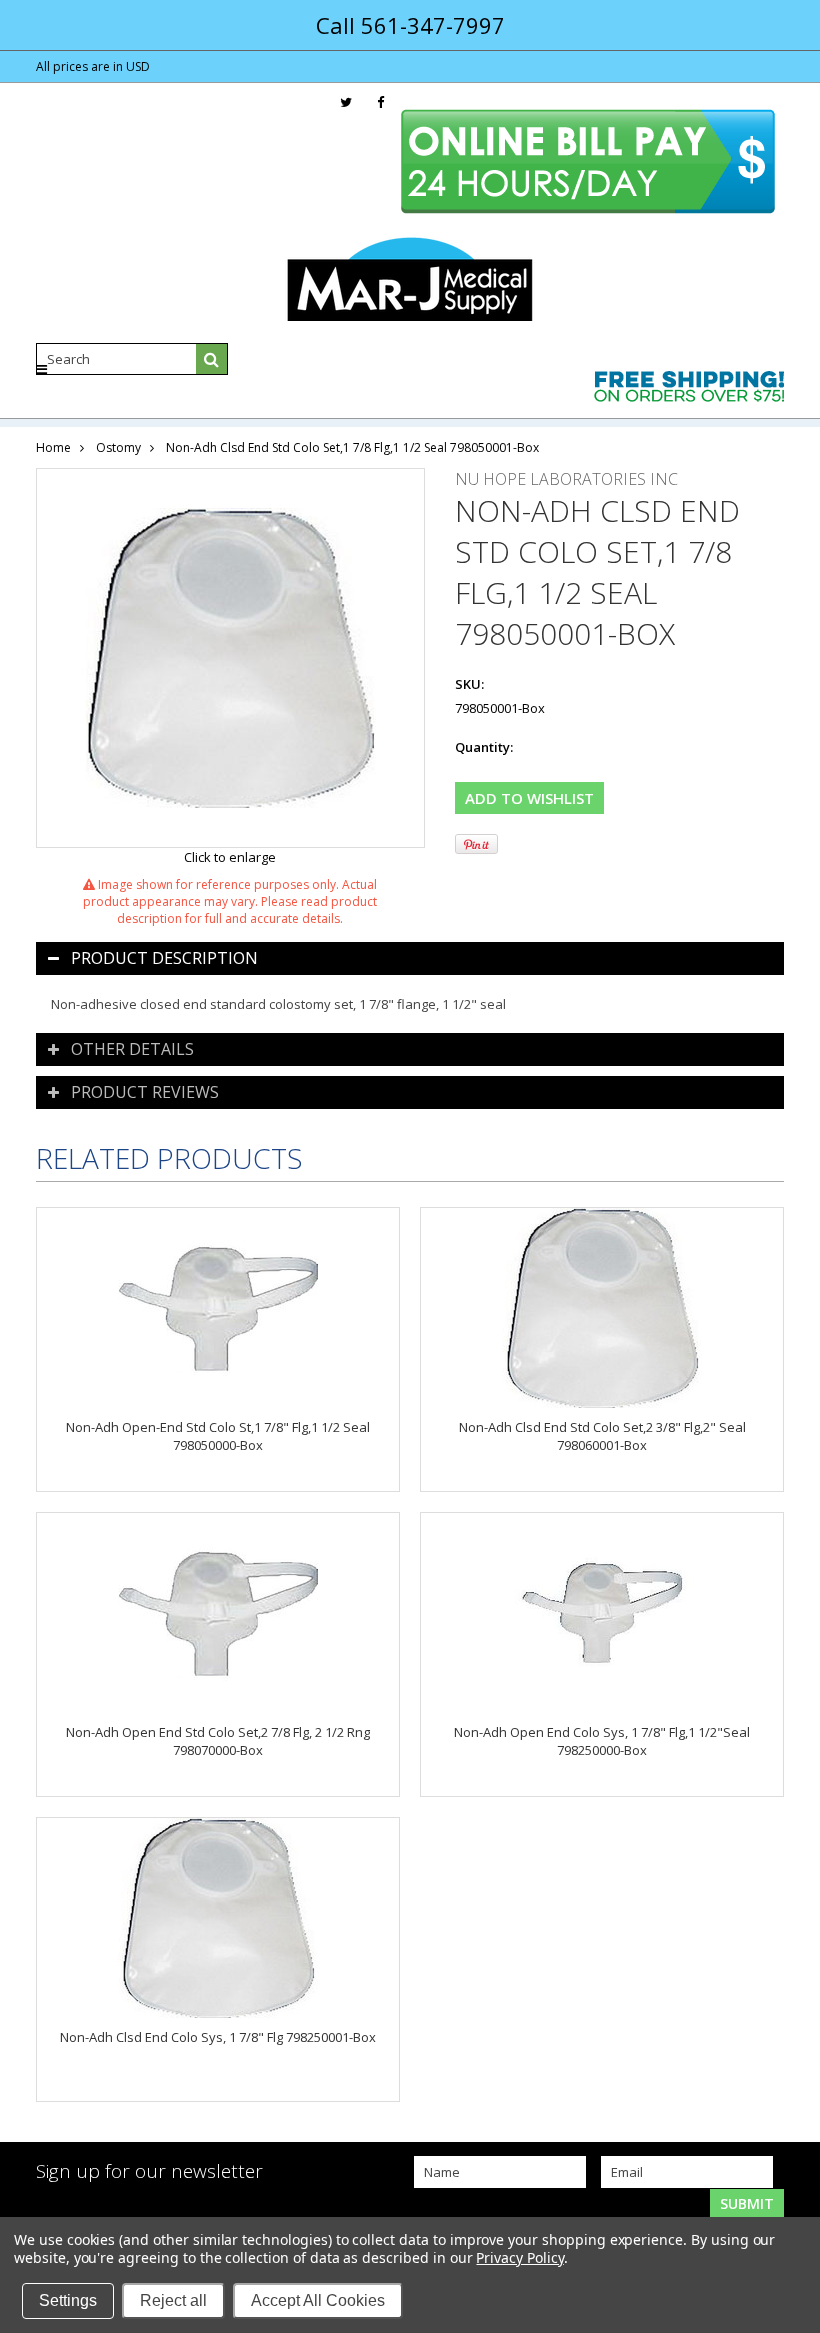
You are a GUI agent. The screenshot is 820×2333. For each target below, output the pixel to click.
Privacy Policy (519, 2257)
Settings (68, 2300)
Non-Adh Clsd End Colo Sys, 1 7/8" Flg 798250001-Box (218, 2037)
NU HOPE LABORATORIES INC (566, 479)
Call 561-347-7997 (410, 25)
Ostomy (118, 447)
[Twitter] (346, 102)
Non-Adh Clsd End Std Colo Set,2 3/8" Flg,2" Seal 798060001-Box (602, 1436)
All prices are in (93, 66)
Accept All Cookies (318, 2300)
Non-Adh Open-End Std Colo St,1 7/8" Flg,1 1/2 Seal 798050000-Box (218, 1436)
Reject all (173, 2300)
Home (53, 447)
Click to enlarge (230, 857)
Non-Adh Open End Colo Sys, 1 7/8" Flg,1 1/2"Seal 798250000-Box (602, 1741)
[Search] (212, 359)
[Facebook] (380, 102)
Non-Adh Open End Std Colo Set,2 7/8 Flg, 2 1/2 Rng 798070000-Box (218, 1741)
